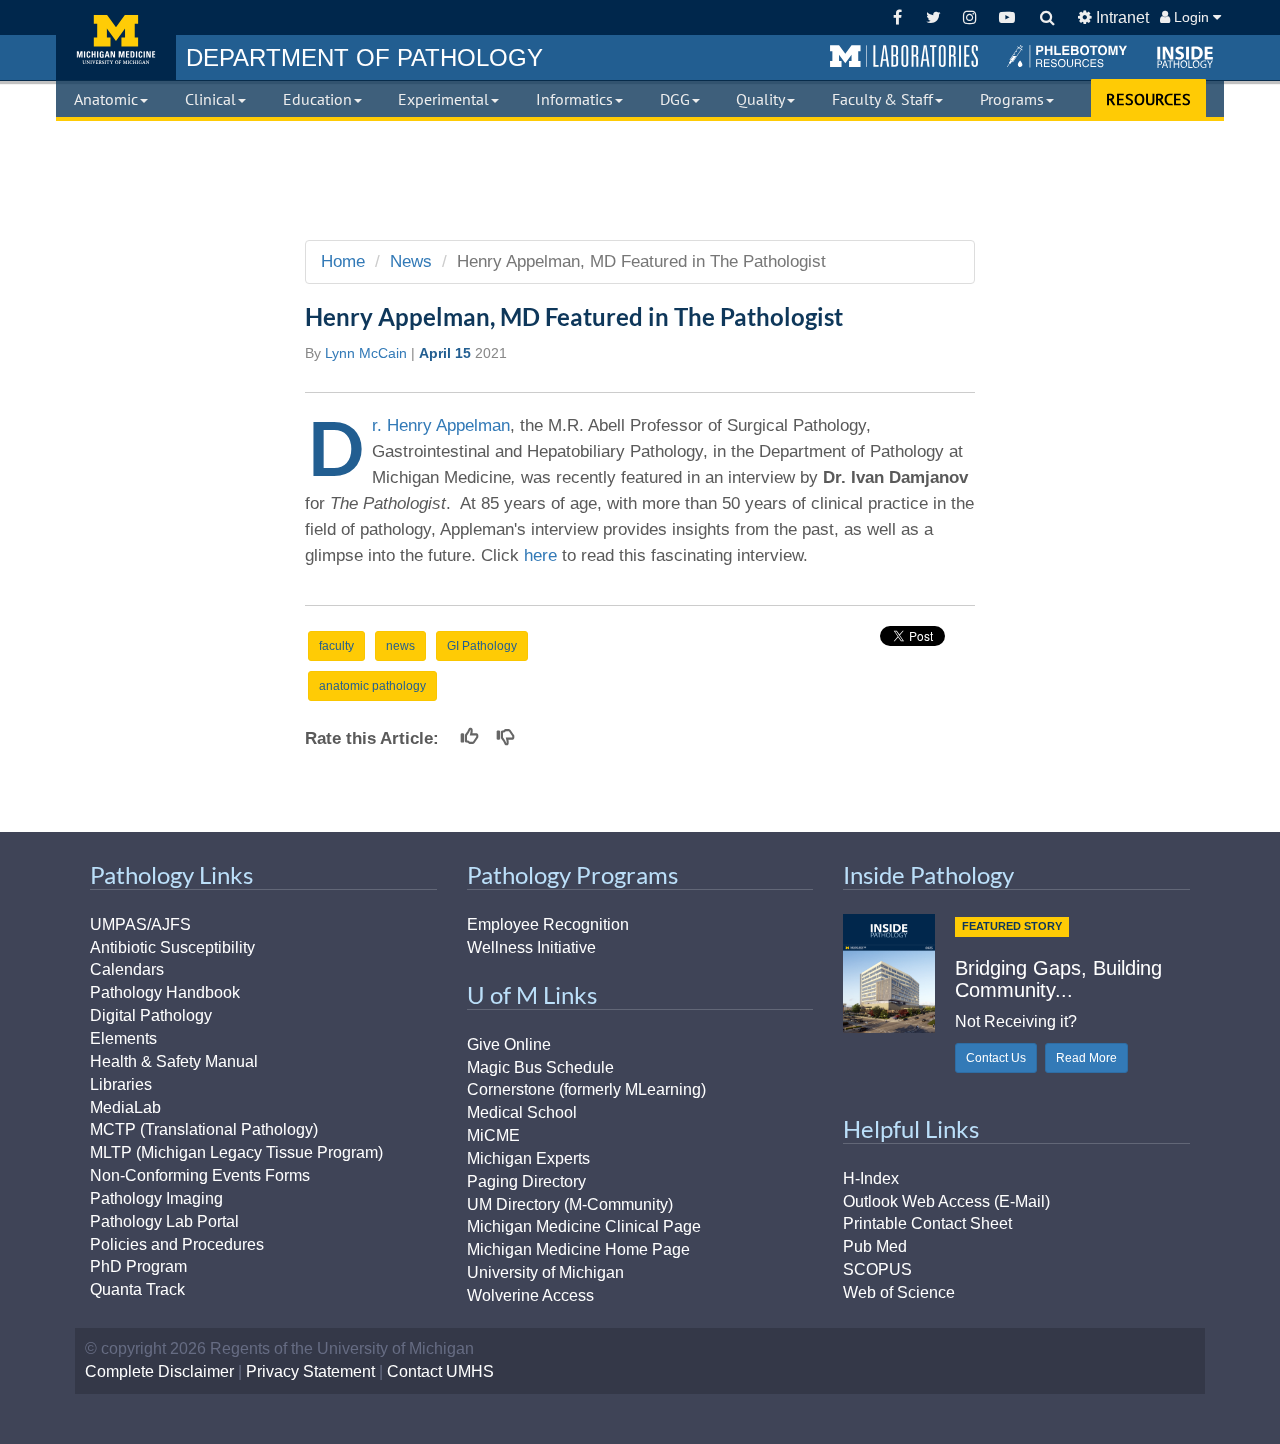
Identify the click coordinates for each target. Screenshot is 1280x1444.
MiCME (493, 1135)
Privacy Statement (310, 1371)
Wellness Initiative (531, 947)
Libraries (121, 1084)
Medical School (522, 1112)
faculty (336, 646)
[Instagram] (970, 17)
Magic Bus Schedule (540, 1067)
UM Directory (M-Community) (570, 1204)
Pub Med (875, 1246)
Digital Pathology (151, 1015)
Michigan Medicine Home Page (578, 1249)
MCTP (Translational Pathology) (204, 1129)
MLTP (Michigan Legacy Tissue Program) (236, 1152)
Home (343, 261)
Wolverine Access (530, 1295)
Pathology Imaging (156, 1198)
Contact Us (996, 1058)
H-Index (871, 1178)
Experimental (443, 99)
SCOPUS (877, 1269)
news (400, 646)
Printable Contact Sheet (927, 1223)
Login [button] (1191, 17)
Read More (1086, 1058)
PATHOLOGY (364, 57)
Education (317, 99)
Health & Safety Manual (174, 1061)
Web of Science (899, 1292)
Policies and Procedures (177, 1244)
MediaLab (125, 1107)
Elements (123, 1038)
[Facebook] (897, 17)
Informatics (574, 99)
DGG (675, 99)
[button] (904, 57)
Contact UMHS (440, 1371)
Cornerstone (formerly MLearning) (586, 1089)
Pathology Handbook (165, 992)
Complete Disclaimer (159, 1371)
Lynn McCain (366, 353)
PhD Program (138, 1266)
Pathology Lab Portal (164, 1221)
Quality (760, 99)
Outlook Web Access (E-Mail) (946, 1201)
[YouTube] (1006, 17)
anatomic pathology (372, 686)
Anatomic (106, 99)
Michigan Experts (528, 1158)
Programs (1012, 99)
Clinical (210, 99)
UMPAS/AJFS (140, 924)
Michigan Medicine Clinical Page (584, 1226)
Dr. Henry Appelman (441, 425)
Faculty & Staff (882, 99)
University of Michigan (545, 1272)
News (411, 261)
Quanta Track (137, 1289)
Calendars (127, 969)
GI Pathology (482, 646)
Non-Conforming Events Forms (200, 1175)
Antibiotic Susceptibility (172, 947)
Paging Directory (526, 1181)
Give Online (509, 1044)
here (543, 555)
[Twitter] (933, 17)
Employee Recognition (548, 924)
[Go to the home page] (116, 40)
